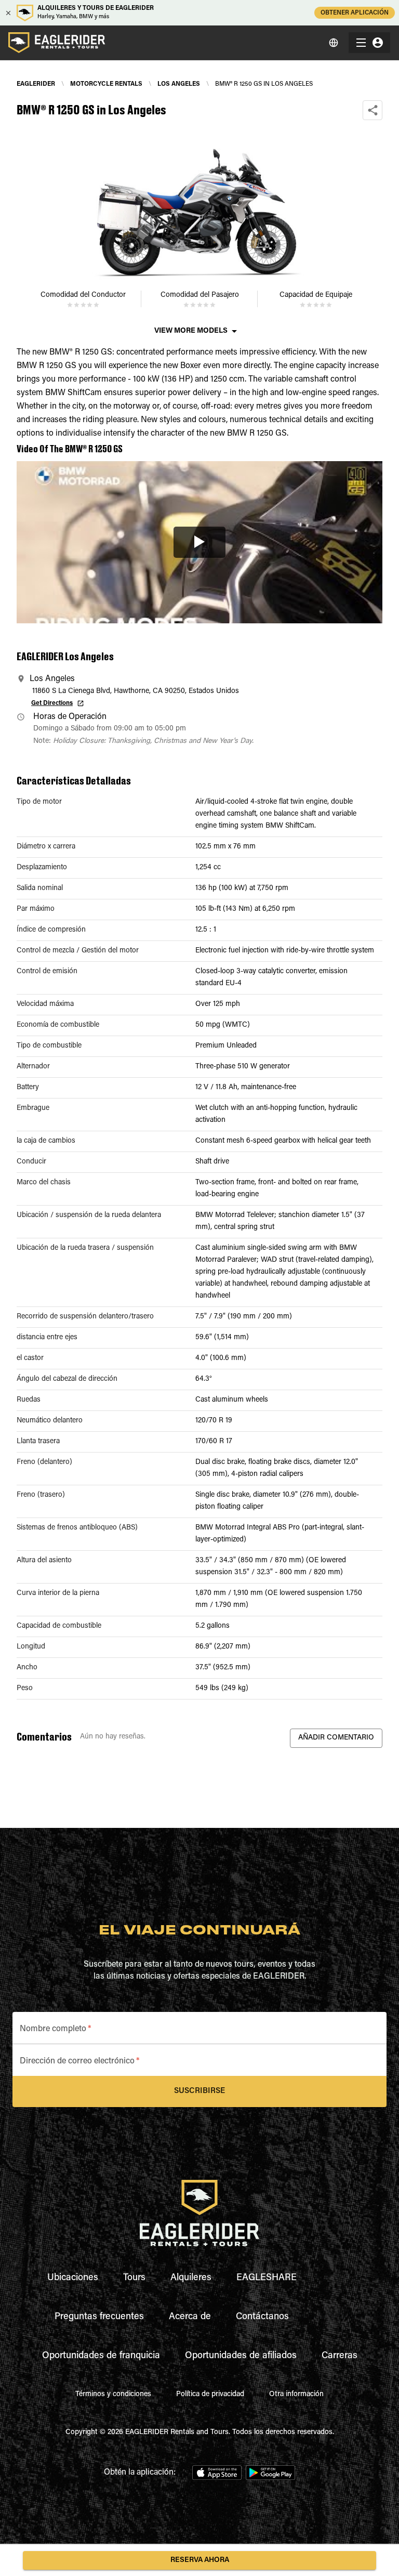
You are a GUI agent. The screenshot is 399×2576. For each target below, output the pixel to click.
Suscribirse (199, 2091)
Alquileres (191, 2278)
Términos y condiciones (113, 2395)
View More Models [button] (191, 331)
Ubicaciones (73, 2278)
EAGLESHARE (267, 2278)
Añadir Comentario (336, 1738)
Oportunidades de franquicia (101, 2356)
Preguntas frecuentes (99, 2317)
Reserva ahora (200, 2560)
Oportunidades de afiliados (241, 2356)
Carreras (340, 2356)
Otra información (296, 2395)
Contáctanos (262, 2317)
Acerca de (190, 2317)
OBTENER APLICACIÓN (355, 13)
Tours (134, 2278)
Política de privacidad (210, 2395)
